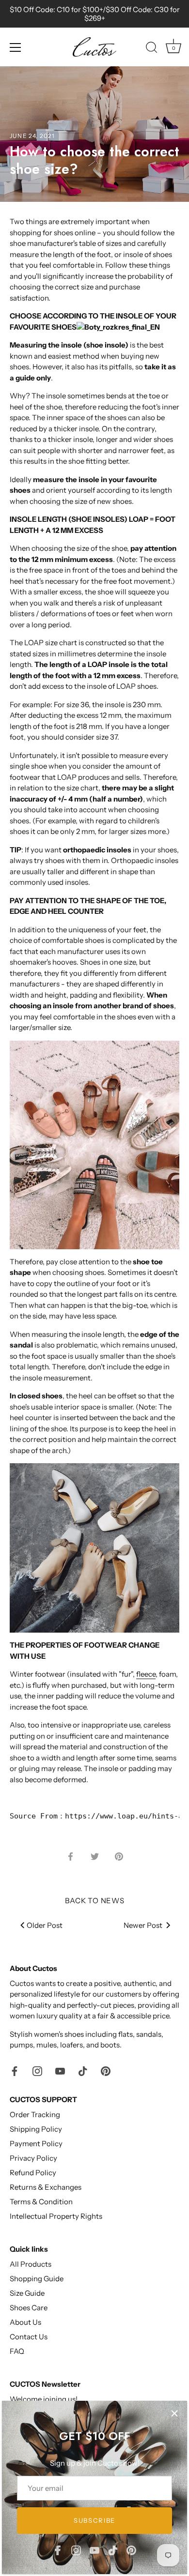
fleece (146, 1674)
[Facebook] (58, 2550)
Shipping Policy (36, 2129)
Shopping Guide (37, 2279)
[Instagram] (76, 2550)
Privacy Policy (33, 2158)
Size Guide (27, 2293)
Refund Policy (33, 2173)
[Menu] (16, 47)
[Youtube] (94, 2550)
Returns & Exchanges (46, 2187)
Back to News (95, 1901)
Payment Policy (36, 2144)
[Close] (174, 2413)
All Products (31, 2264)
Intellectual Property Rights (56, 2216)
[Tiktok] (113, 2550)
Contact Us (29, 2337)
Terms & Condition (41, 2202)
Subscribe (94, 2520)
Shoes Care (29, 2308)
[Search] (152, 49)
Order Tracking (35, 2114)
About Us (25, 2322)
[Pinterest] (131, 2550)
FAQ (17, 2351)
